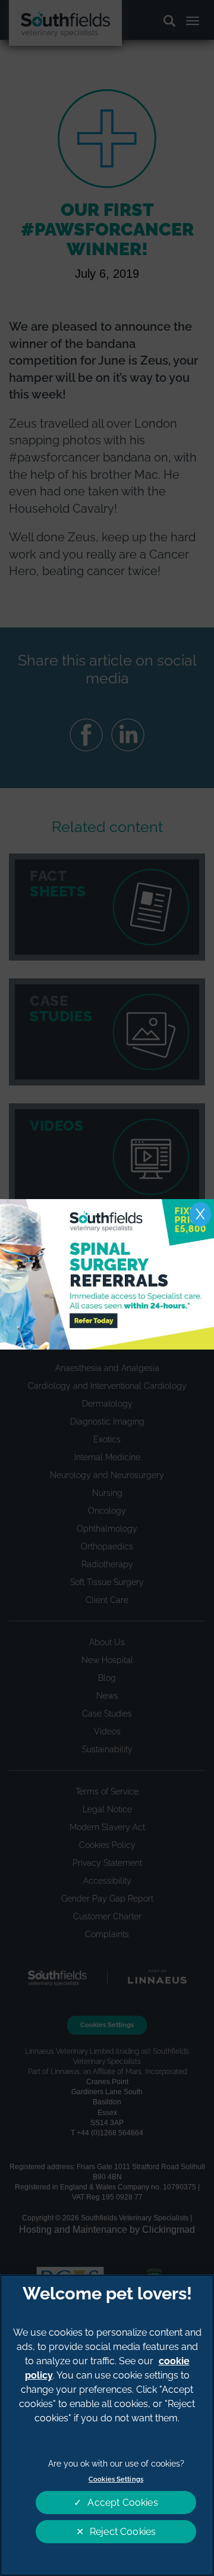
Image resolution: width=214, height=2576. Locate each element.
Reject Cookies (123, 2532)
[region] (107, 2425)
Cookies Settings (116, 2479)
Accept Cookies (122, 2503)
